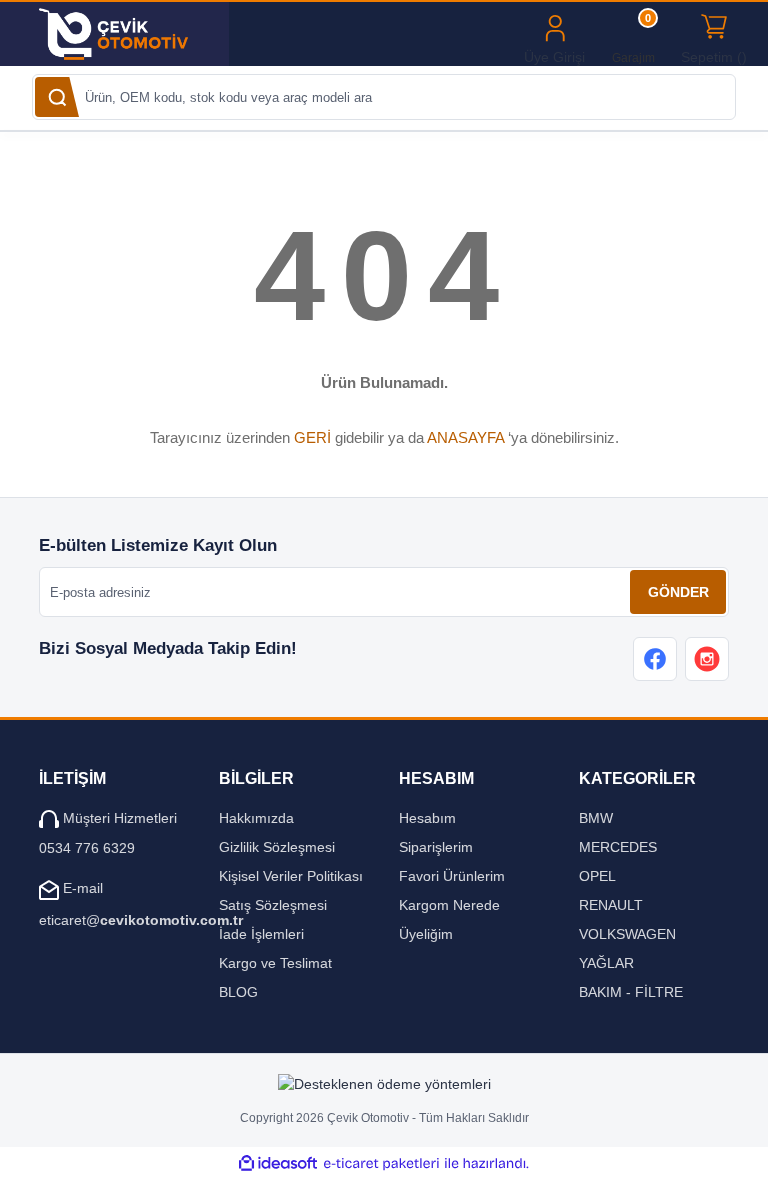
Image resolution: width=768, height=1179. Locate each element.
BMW (596, 818)
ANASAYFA (465, 437)
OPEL (597, 876)
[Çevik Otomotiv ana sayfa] (126, 34)
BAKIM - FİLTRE (631, 992)
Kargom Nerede (449, 905)
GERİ (312, 437)
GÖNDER (678, 592)
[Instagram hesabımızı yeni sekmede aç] (707, 659)
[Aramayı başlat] (57, 97)
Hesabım (427, 818)
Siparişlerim (436, 847)
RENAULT (611, 905)
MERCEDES (618, 847)
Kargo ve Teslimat (275, 963)
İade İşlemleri (261, 934)
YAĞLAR (606, 963)
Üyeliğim (426, 934)
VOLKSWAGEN (627, 934)
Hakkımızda (256, 818)
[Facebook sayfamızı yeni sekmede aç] (655, 659)
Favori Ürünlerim (452, 876)
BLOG (238, 992)
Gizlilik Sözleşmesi (277, 847)
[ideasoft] (278, 1163)
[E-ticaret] (381, 1163)
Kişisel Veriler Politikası (291, 876)
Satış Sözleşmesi (273, 905)
